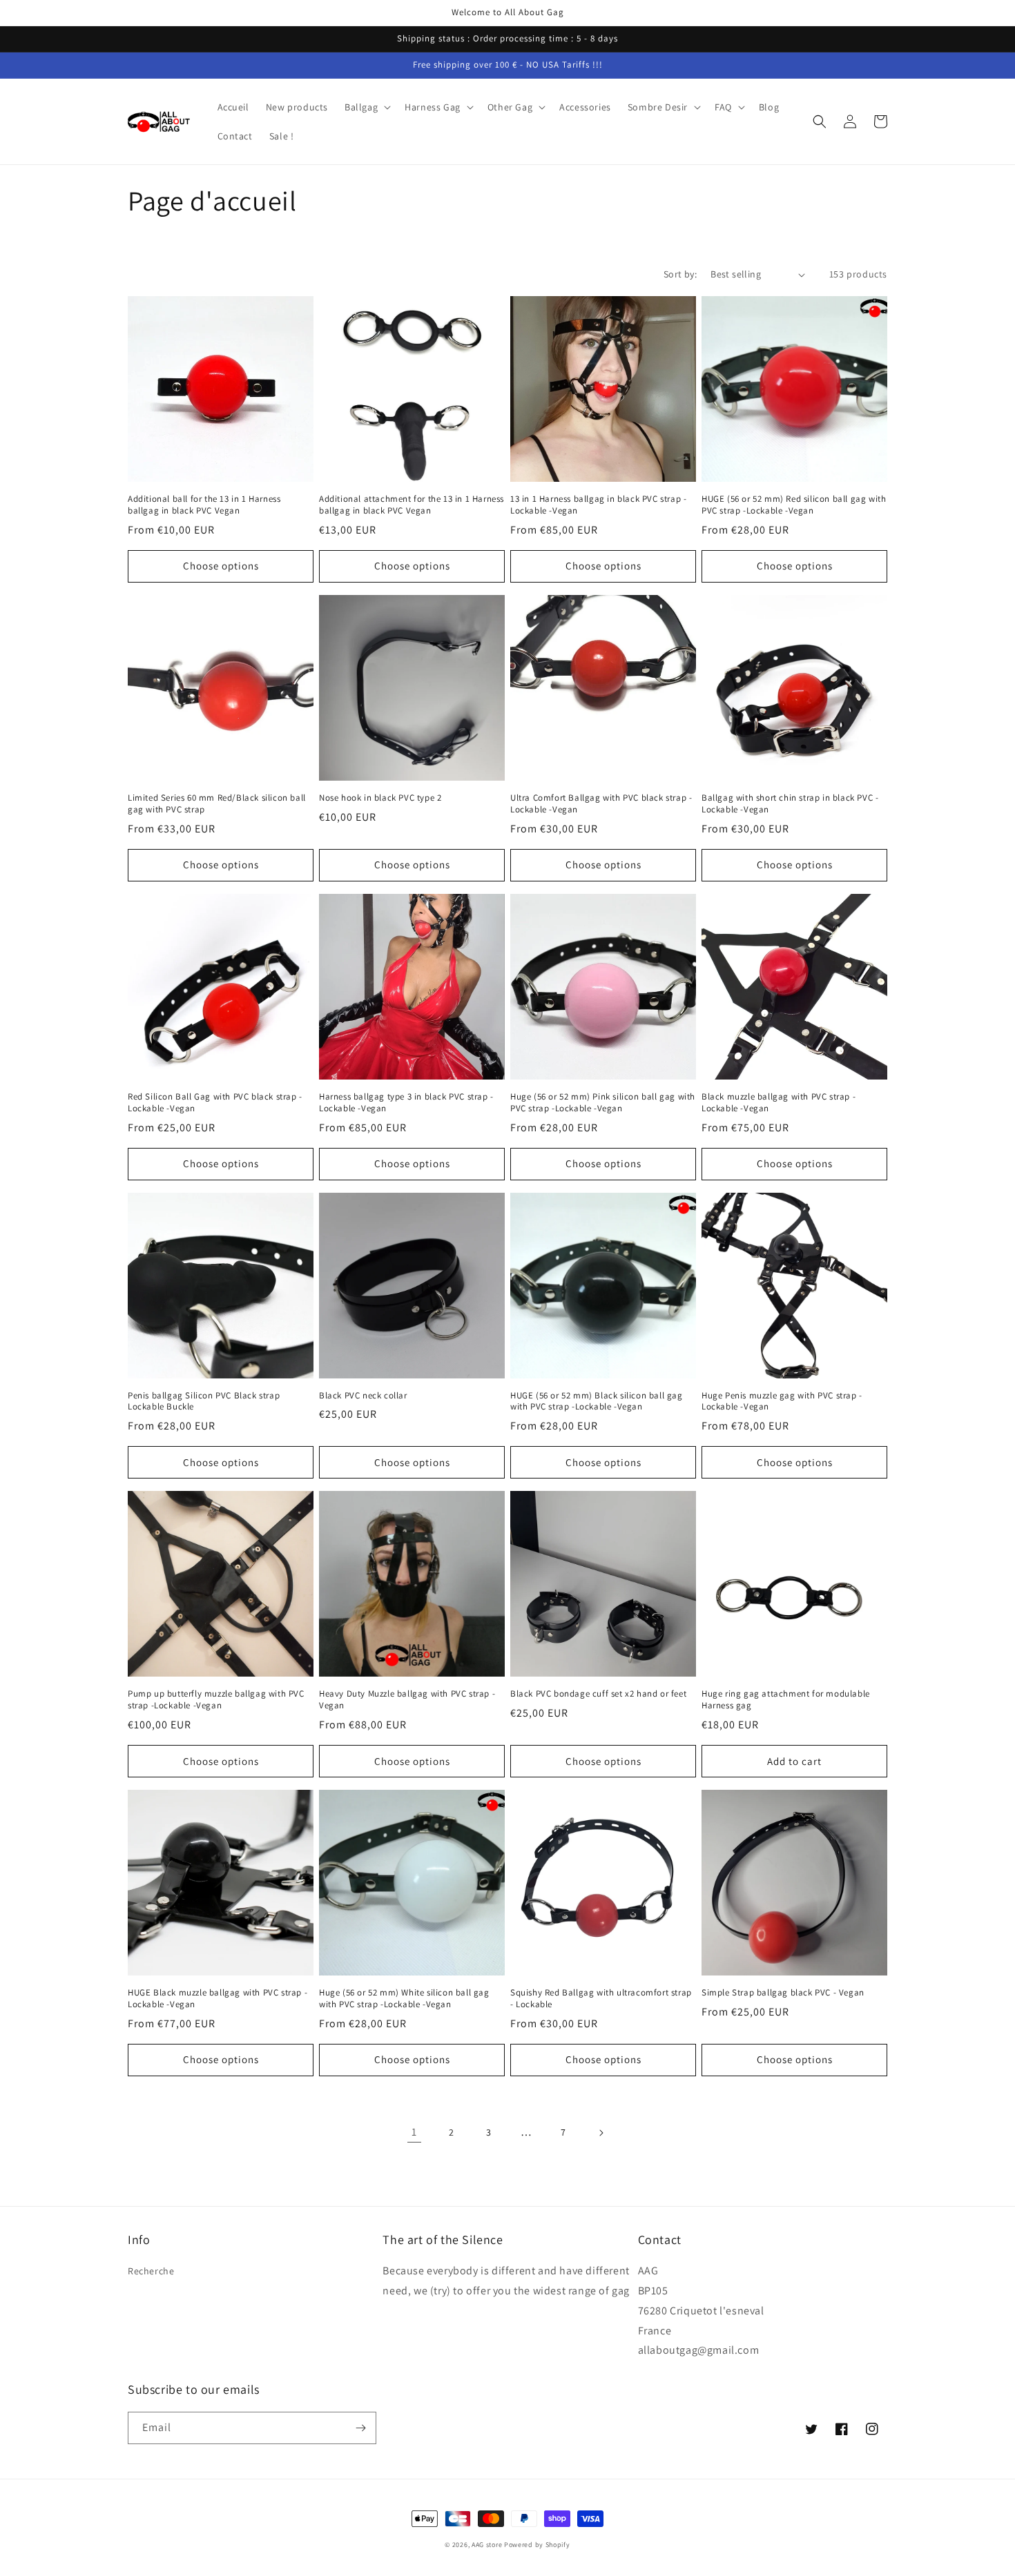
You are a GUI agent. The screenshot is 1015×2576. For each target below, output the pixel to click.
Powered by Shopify (537, 2545)
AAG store (487, 2545)
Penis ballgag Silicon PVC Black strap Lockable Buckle (204, 1402)
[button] (366, 107)
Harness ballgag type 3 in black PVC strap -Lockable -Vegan (406, 1103)
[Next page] (601, 2133)
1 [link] (414, 2132)
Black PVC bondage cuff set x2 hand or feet (598, 1694)
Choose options (221, 566)
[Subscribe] (360, 2428)
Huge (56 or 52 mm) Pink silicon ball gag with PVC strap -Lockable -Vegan (603, 1103)
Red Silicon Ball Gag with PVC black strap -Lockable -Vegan (215, 1103)
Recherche (151, 2271)
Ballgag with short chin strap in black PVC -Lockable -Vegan (790, 804)
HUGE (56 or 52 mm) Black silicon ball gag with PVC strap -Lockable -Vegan (597, 1402)
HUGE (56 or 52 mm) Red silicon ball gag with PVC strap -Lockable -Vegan (794, 505)
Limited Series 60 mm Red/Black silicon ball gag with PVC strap (217, 804)
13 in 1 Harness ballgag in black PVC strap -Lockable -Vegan (598, 505)
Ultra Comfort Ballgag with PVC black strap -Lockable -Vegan (601, 804)
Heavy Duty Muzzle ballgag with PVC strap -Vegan (407, 1700)
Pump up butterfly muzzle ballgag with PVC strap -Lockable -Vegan (216, 1700)
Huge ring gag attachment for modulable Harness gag (786, 1700)
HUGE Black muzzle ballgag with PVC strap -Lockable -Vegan (217, 1999)
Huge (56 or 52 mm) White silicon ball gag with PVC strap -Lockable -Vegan (404, 1999)
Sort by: (680, 274)
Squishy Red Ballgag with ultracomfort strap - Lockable (601, 1999)
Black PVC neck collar (363, 1396)
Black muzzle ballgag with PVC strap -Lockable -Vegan (779, 1103)
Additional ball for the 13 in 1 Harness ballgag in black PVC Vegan (204, 505)
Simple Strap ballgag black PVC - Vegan (783, 1993)
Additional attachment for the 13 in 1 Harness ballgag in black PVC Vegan (412, 505)
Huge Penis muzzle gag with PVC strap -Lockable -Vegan (782, 1402)
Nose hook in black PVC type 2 (380, 798)
